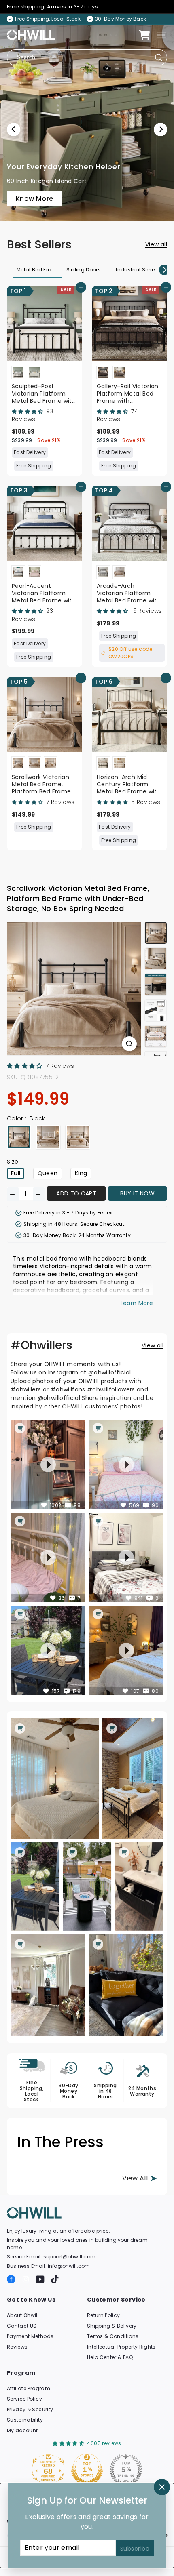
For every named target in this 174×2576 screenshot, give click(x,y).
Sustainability (25, 2420)
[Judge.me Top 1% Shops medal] (121, 2470)
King (81, 1173)
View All (135, 2178)
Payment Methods (30, 2336)
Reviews (17, 2347)
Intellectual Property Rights (121, 2347)
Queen (48, 1173)
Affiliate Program (29, 2388)
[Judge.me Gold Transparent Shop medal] (44, 2470)
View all (156, 244)
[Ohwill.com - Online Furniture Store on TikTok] (55, 2279)
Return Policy (104, 2315)
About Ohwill (23, 2315)
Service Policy (24, 2399)
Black (19, 1137)
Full (16, 1173)
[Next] (160, 129)
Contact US (22, 2326)
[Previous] (14, 129)
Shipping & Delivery (112, 2326)
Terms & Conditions (113, 2336)
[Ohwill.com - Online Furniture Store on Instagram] (26, 2279)
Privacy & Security (30, 2409)
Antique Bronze (78, 1137)
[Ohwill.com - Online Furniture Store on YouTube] (40, 2279)
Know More (35, 138)
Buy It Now (137, 1193)
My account (22, 2430)
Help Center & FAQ (110, 2357)
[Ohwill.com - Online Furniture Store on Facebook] (11, 2279)
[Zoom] (129, 1044)
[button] (28, 411)
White (48, 1137)
